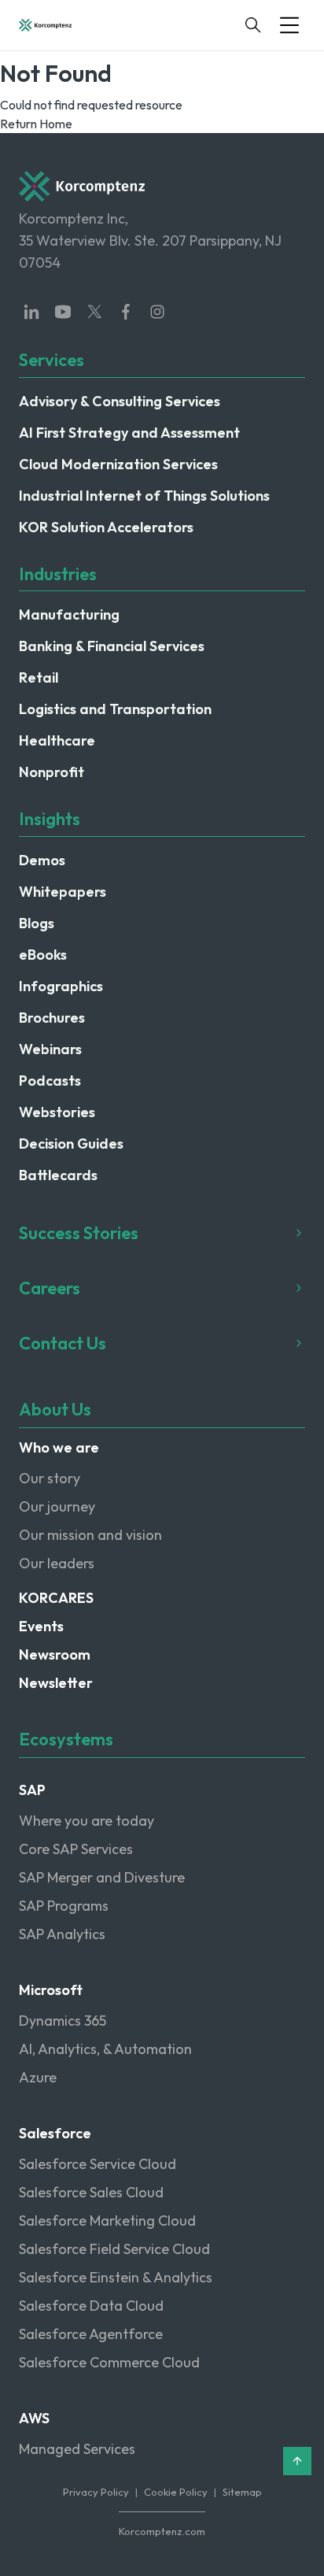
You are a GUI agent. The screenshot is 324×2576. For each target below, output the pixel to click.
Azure (38, 2077)
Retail (39, 677)
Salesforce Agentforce (91, 2334)
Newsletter (56, 1683)
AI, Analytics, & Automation (105, 2049)
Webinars (50, 1049)
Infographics (61, 986)
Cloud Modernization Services (118, 464)
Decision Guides (71, 1144)
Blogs (37, 923)
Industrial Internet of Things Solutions (144, 496)
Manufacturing (69, 614)
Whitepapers (63, 892)
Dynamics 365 (63, 2021)
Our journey (57, 1506)
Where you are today (87, 1821)
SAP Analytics (62, 1934)
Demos (42, 860)
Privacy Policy (96, 2492)
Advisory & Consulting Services (120, 401)
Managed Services (77, 2449)
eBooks (43, 955)
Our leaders (57, 1563)
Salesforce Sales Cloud (91, 2192)
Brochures (52, 1018)
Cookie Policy (176, 2492)
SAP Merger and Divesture (102, 1877)
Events (41, 1626)
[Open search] (253, 25)
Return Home (36, 124)
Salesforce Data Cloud (91, 2306)
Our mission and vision (90, 1535)
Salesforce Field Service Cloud (114, 2249)
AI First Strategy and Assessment (129, 433)
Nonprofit (52, 772)
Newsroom (55, 1654)
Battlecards (58, 1175)
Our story (50, 1478)
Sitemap (242, 2492)
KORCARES (56, 1598)
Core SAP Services (76, 1849)
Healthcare (57, 740)
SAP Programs (64, 1906)
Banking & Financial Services (112, 646)
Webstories (57, 1112)
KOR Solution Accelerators (106, 527)
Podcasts (50, 1081)
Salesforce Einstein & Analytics (116, 2277)
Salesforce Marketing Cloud (107, 2221)
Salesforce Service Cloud (98, 2164)
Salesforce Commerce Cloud (109, 2362)
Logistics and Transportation (115, 709)
